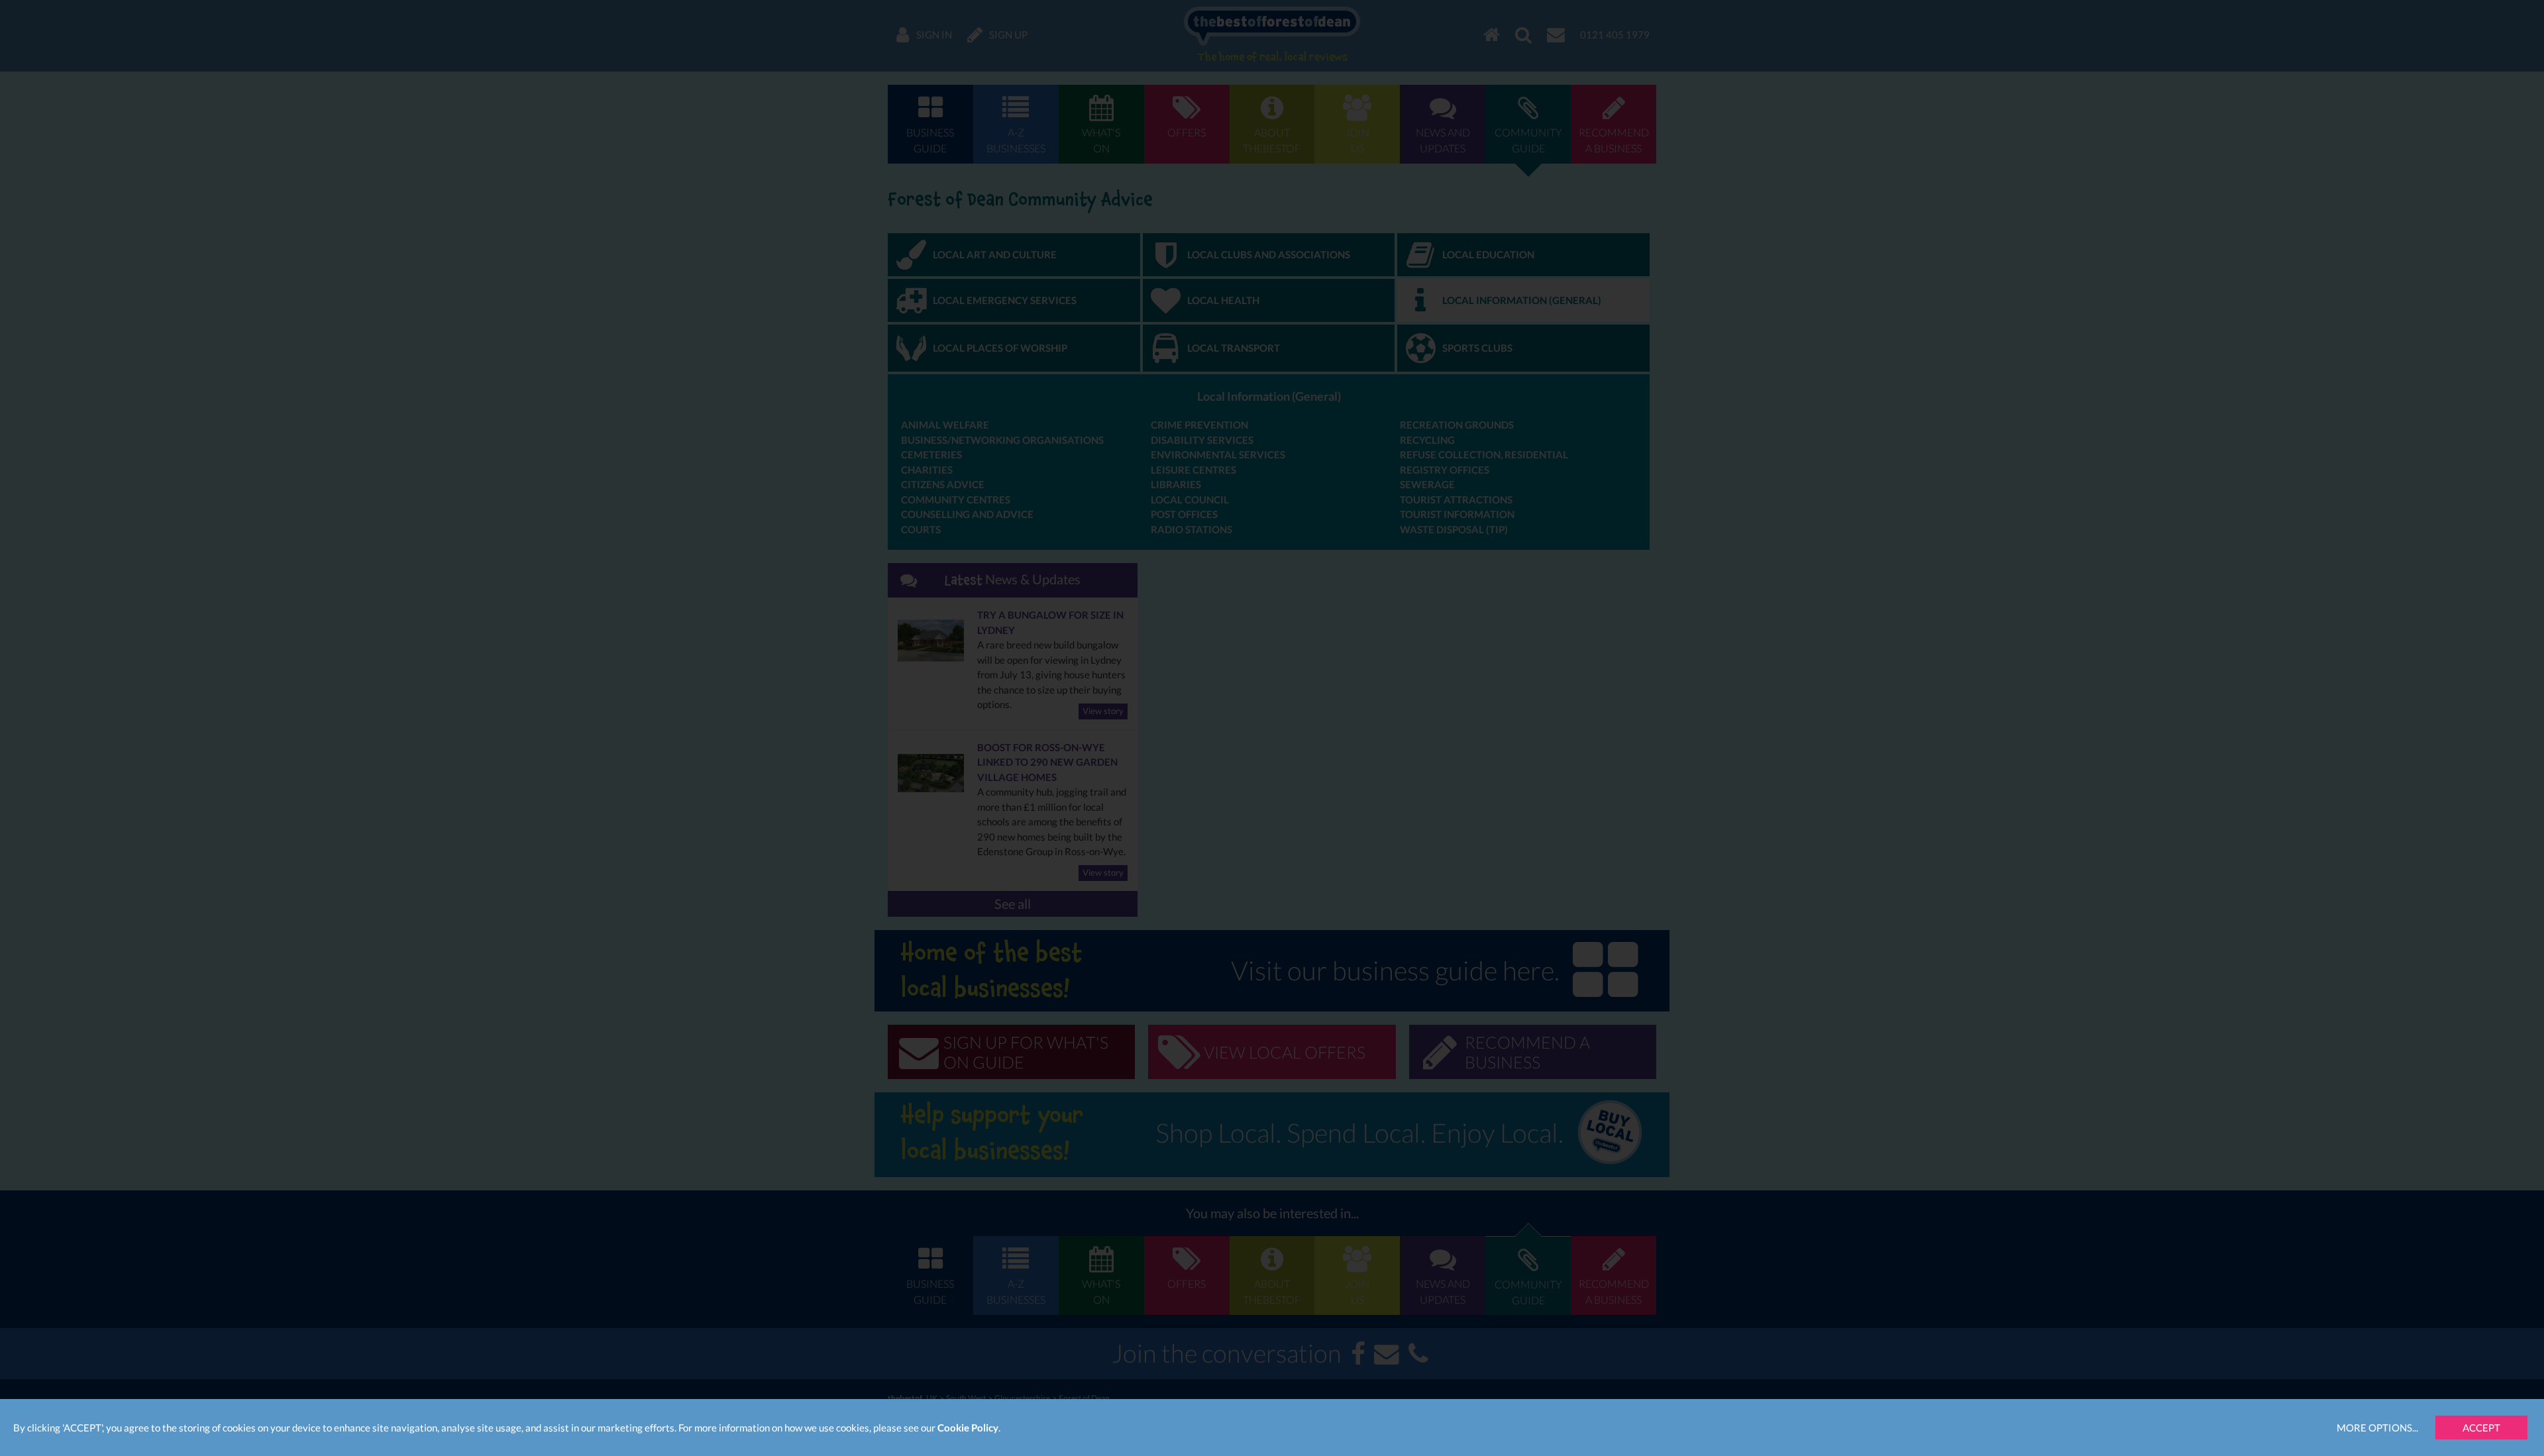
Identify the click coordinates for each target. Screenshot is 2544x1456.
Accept (2481, 1428)
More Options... (2377, 1428)
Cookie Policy (968, 1428)
